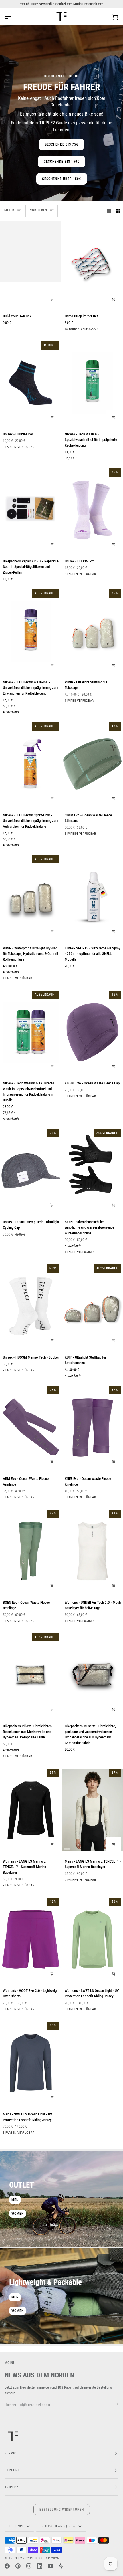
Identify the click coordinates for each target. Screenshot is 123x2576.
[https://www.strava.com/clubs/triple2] (61, 2566)
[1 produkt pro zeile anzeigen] (109, 211)
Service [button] (12, 2453)
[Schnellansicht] (114, 1586)
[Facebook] (7, 2566)
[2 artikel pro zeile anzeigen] (118, 211)
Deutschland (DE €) (58, 2526)
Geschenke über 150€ (62, 179)
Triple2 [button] (12, 2487)
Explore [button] (12, 2470)
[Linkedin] (40, 2566)
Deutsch (17, 2526)
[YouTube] (51, 2566)
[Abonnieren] (114, 2404)
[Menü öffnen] (13, 17)
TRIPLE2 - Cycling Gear (29, 2558)
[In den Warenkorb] (52, 299)
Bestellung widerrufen (62, 2510)
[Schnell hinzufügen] (52, 417)
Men (15, 2200)
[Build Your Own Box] (31, 265)
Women (18, 2214)
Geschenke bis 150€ (61, 162)
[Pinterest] (18, 2566)
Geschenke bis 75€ (61, 144)
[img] (67, 1849)
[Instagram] (29, 2566)
